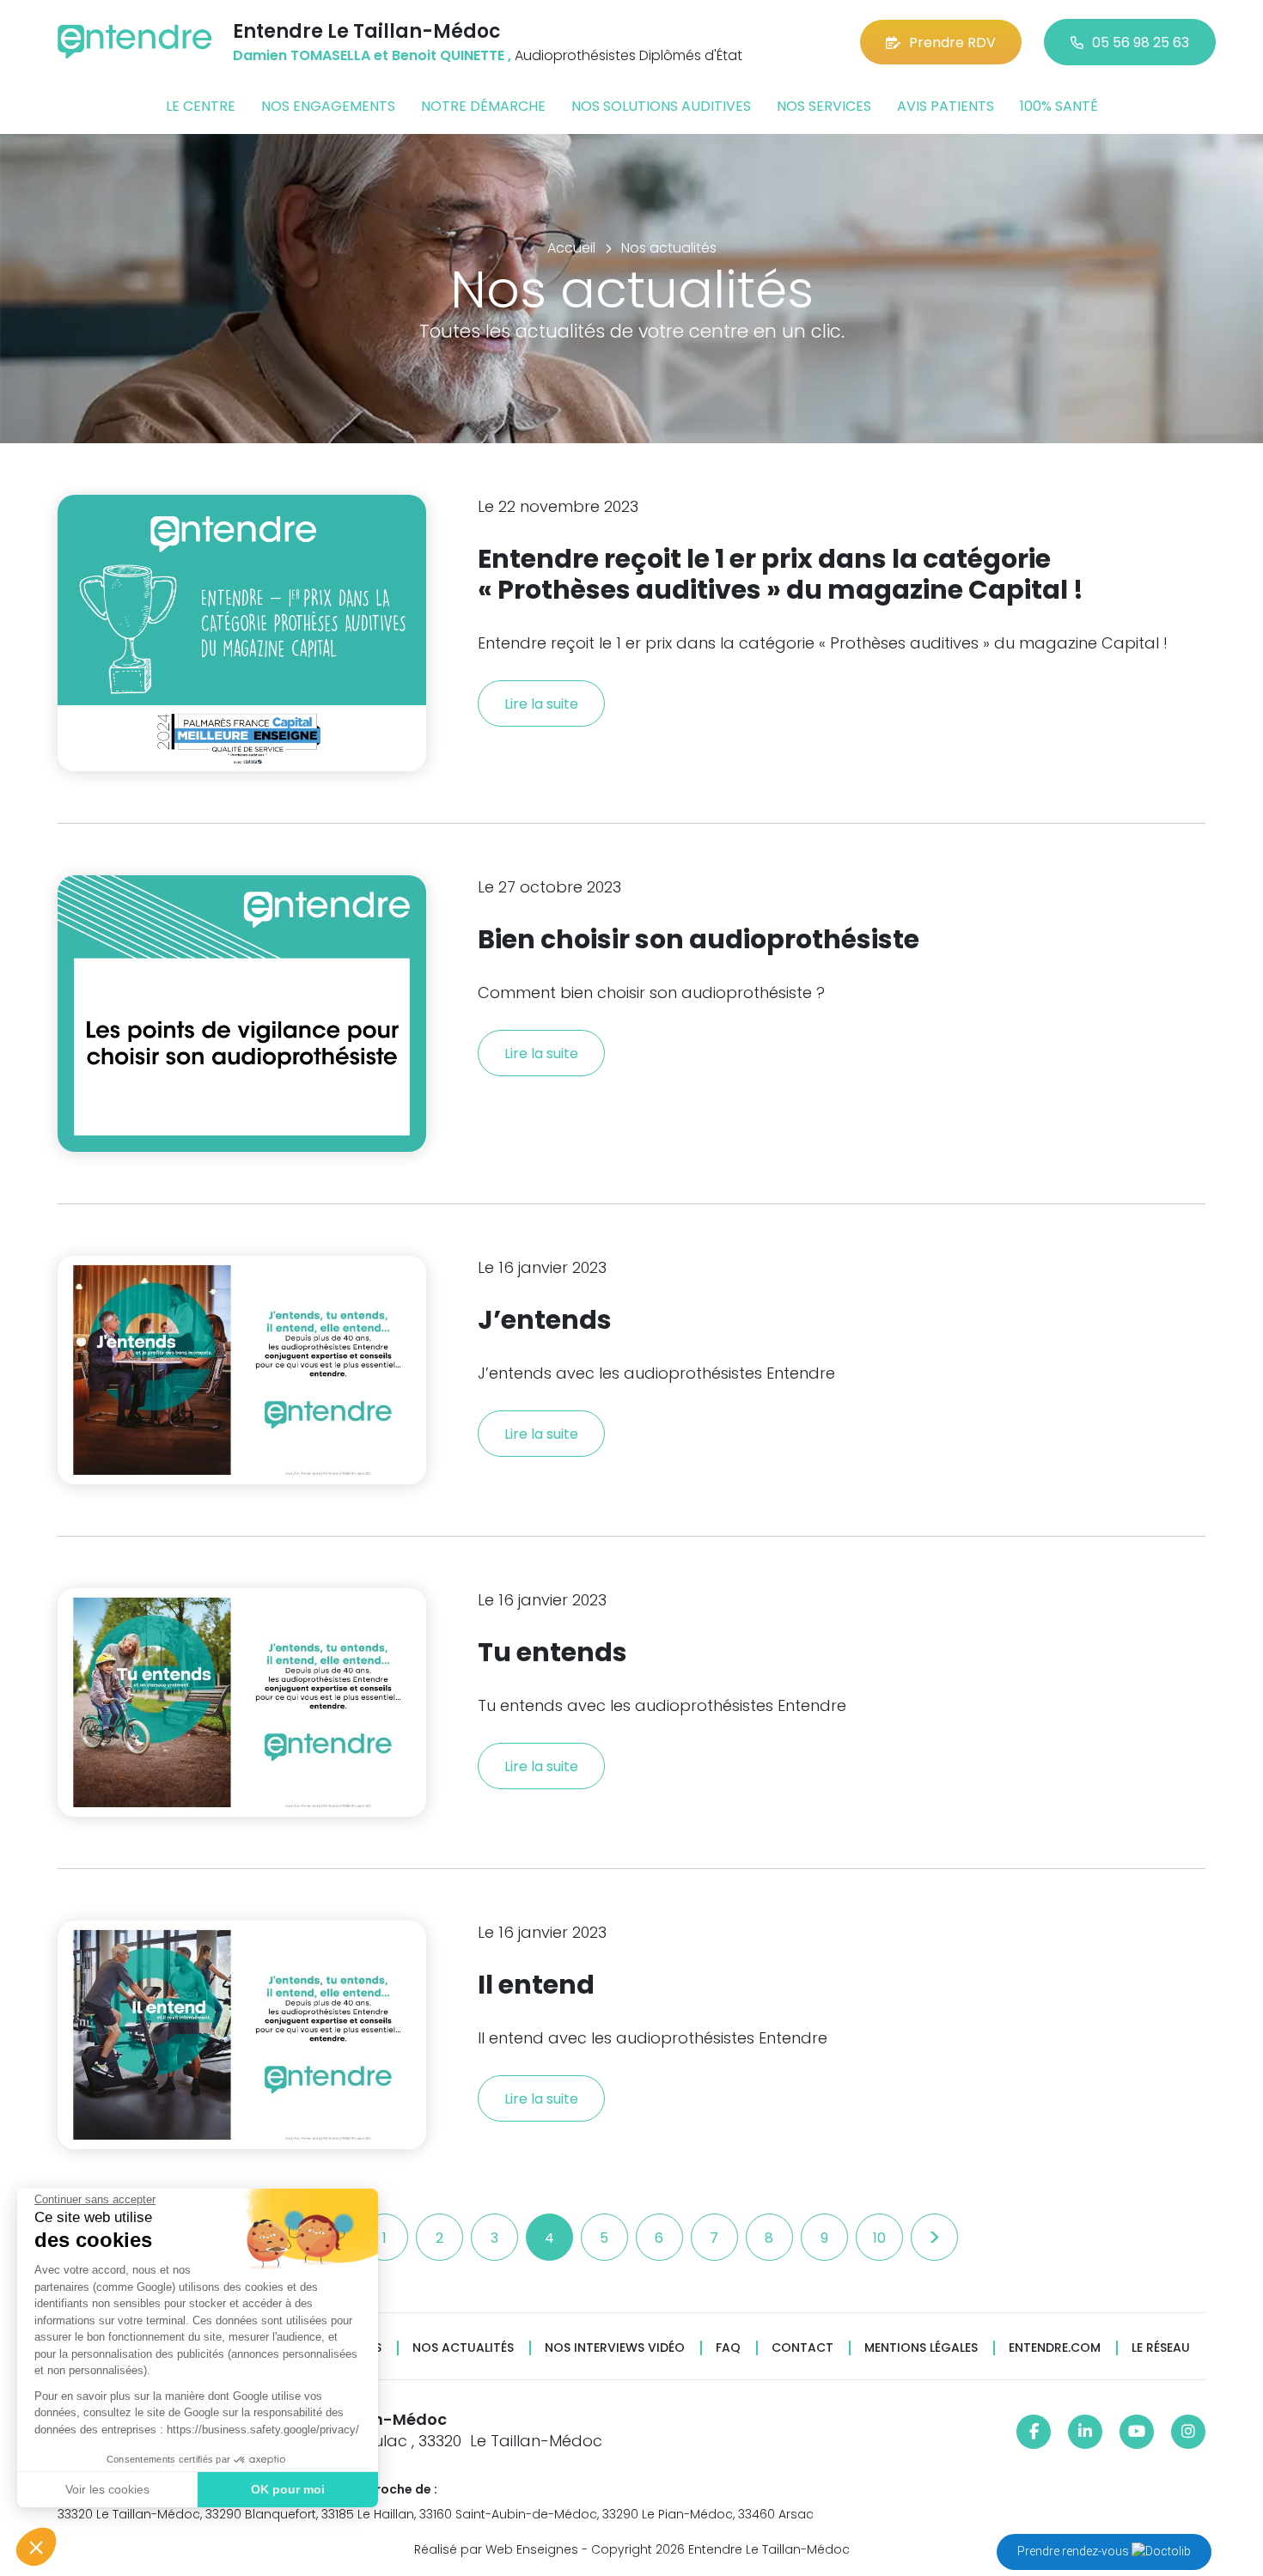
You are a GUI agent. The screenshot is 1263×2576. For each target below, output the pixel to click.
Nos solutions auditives (661, 106)
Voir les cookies (107, 2489)
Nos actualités (463, 2348)
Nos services (824, 106)
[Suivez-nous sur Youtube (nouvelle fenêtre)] (1137, 2432)
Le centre (201, 106)
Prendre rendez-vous (1074, 2551)
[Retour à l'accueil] (135, 42)
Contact (802, 2348)
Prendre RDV (952, 43)
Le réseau (1161, 2348)
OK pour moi (288, 2489)
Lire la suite (541, 704)
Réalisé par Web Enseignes (496, 2549)
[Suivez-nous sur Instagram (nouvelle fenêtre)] (1188, 2432)
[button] (36, 2547)
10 (879, 2238)
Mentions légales (921, 2348)
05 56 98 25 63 (1141, 43)
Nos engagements (328, 106)
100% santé (1059, 106)
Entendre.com (1055, 2348)
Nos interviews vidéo (615, 2348)
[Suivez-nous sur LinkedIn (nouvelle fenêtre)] (1085, 2432)
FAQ (728, 2348)
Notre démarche (483, 106)
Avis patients (946, 106)
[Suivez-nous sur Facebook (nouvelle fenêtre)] (1034, 2432)
